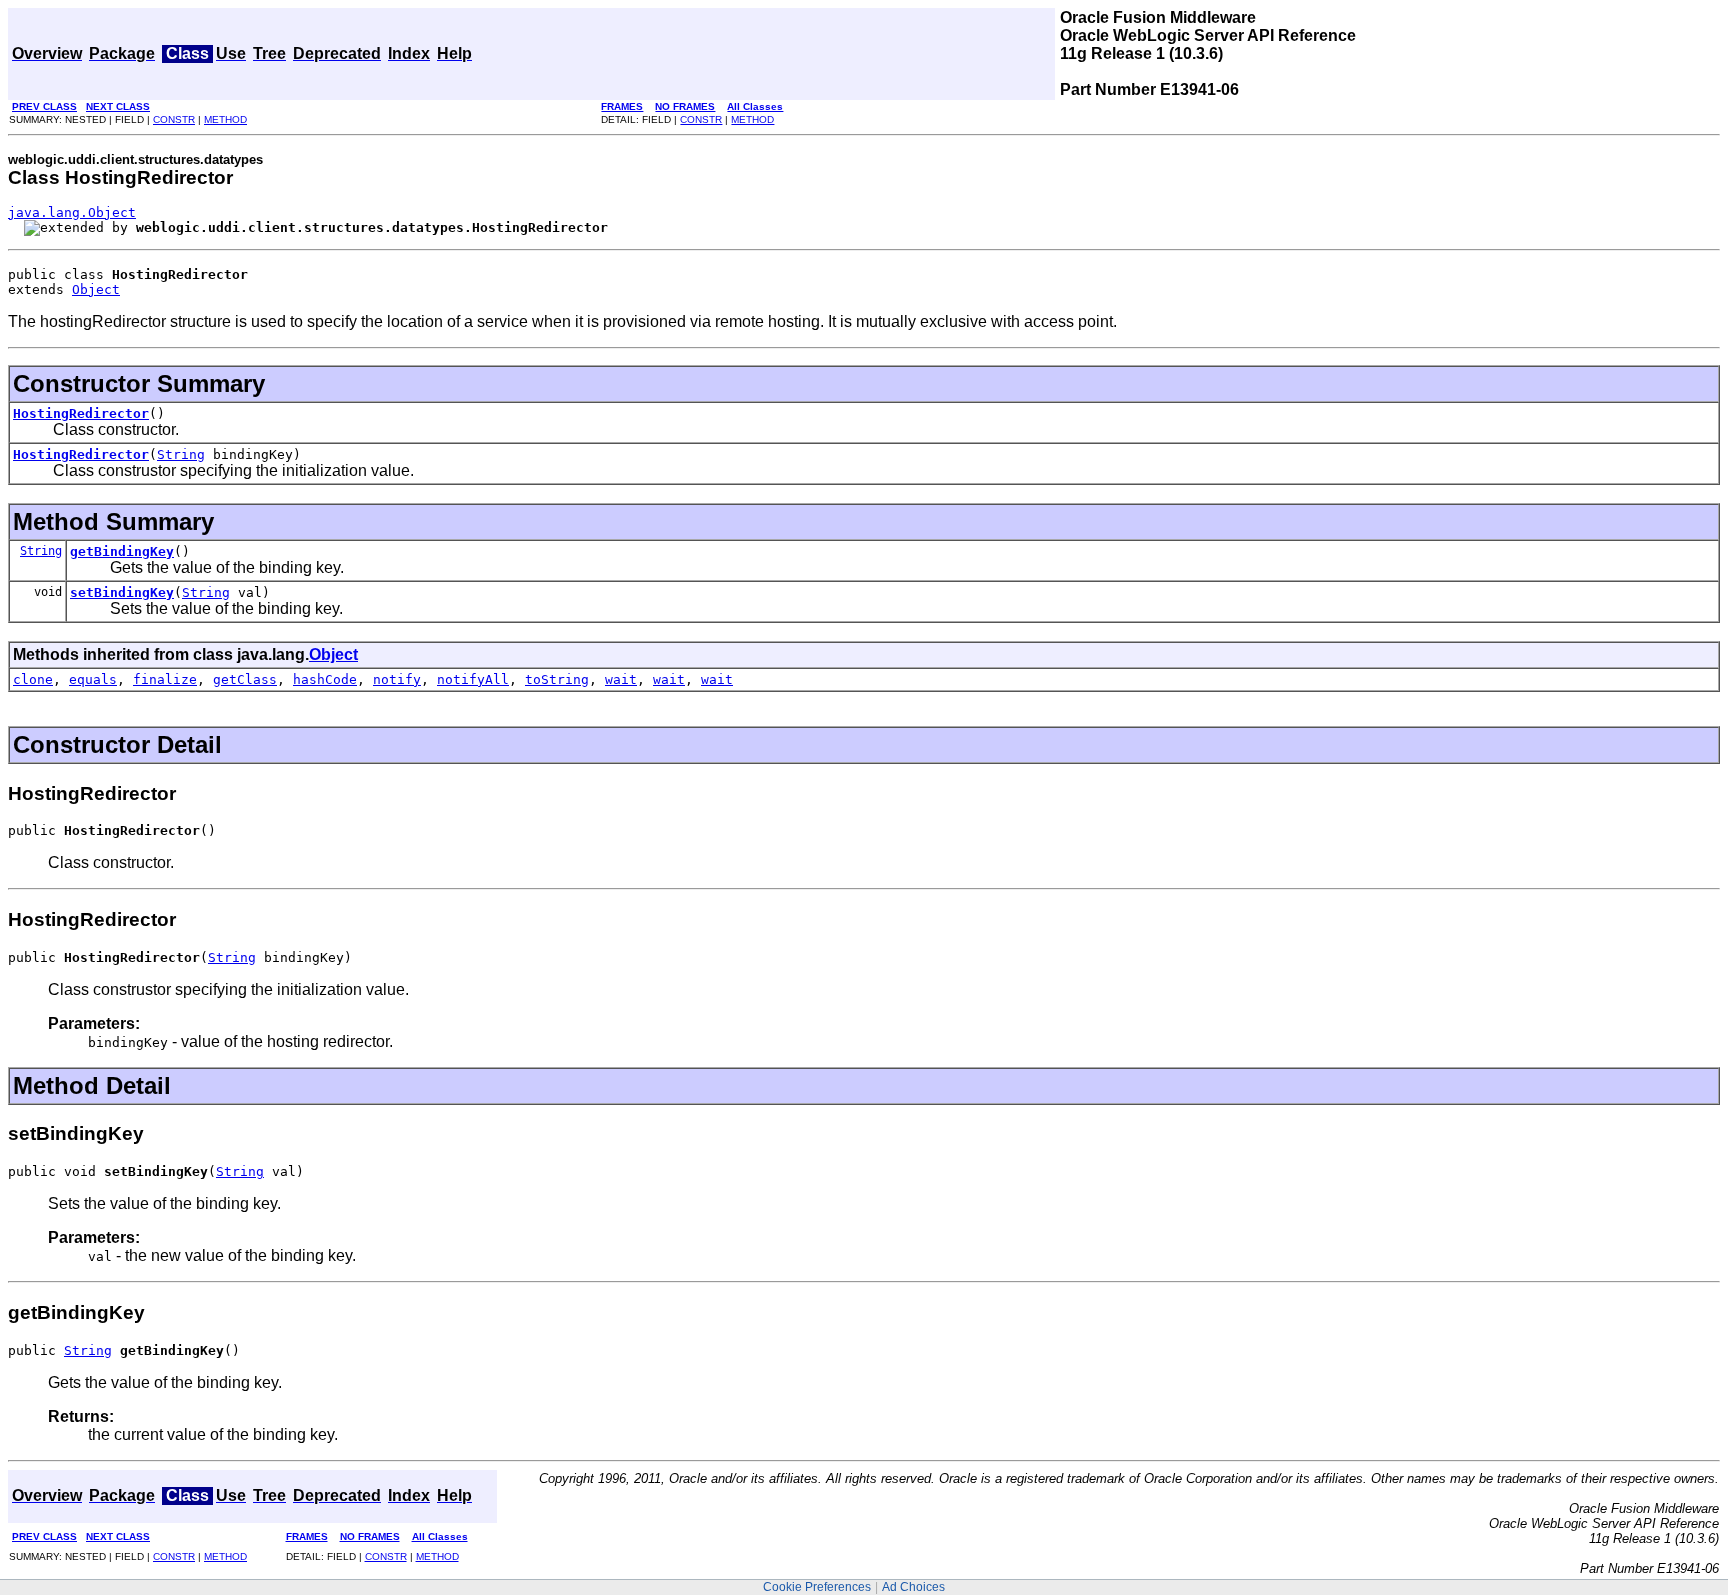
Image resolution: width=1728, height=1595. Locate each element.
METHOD (225, 119)
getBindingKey (122, 551)
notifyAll (473, 679)
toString (557, 679)
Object (96, 289)
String (181, 454)
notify (397, 679)
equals (93, 679)
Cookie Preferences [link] (817, 1587)
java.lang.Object (72, 212)
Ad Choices (913, 1587)
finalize (165, 679)
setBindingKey (122, 592)
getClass (245, 679)
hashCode (325, 679)
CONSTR (174, 119)
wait (621, 679)
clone (33, 679)
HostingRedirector (81, 413)
